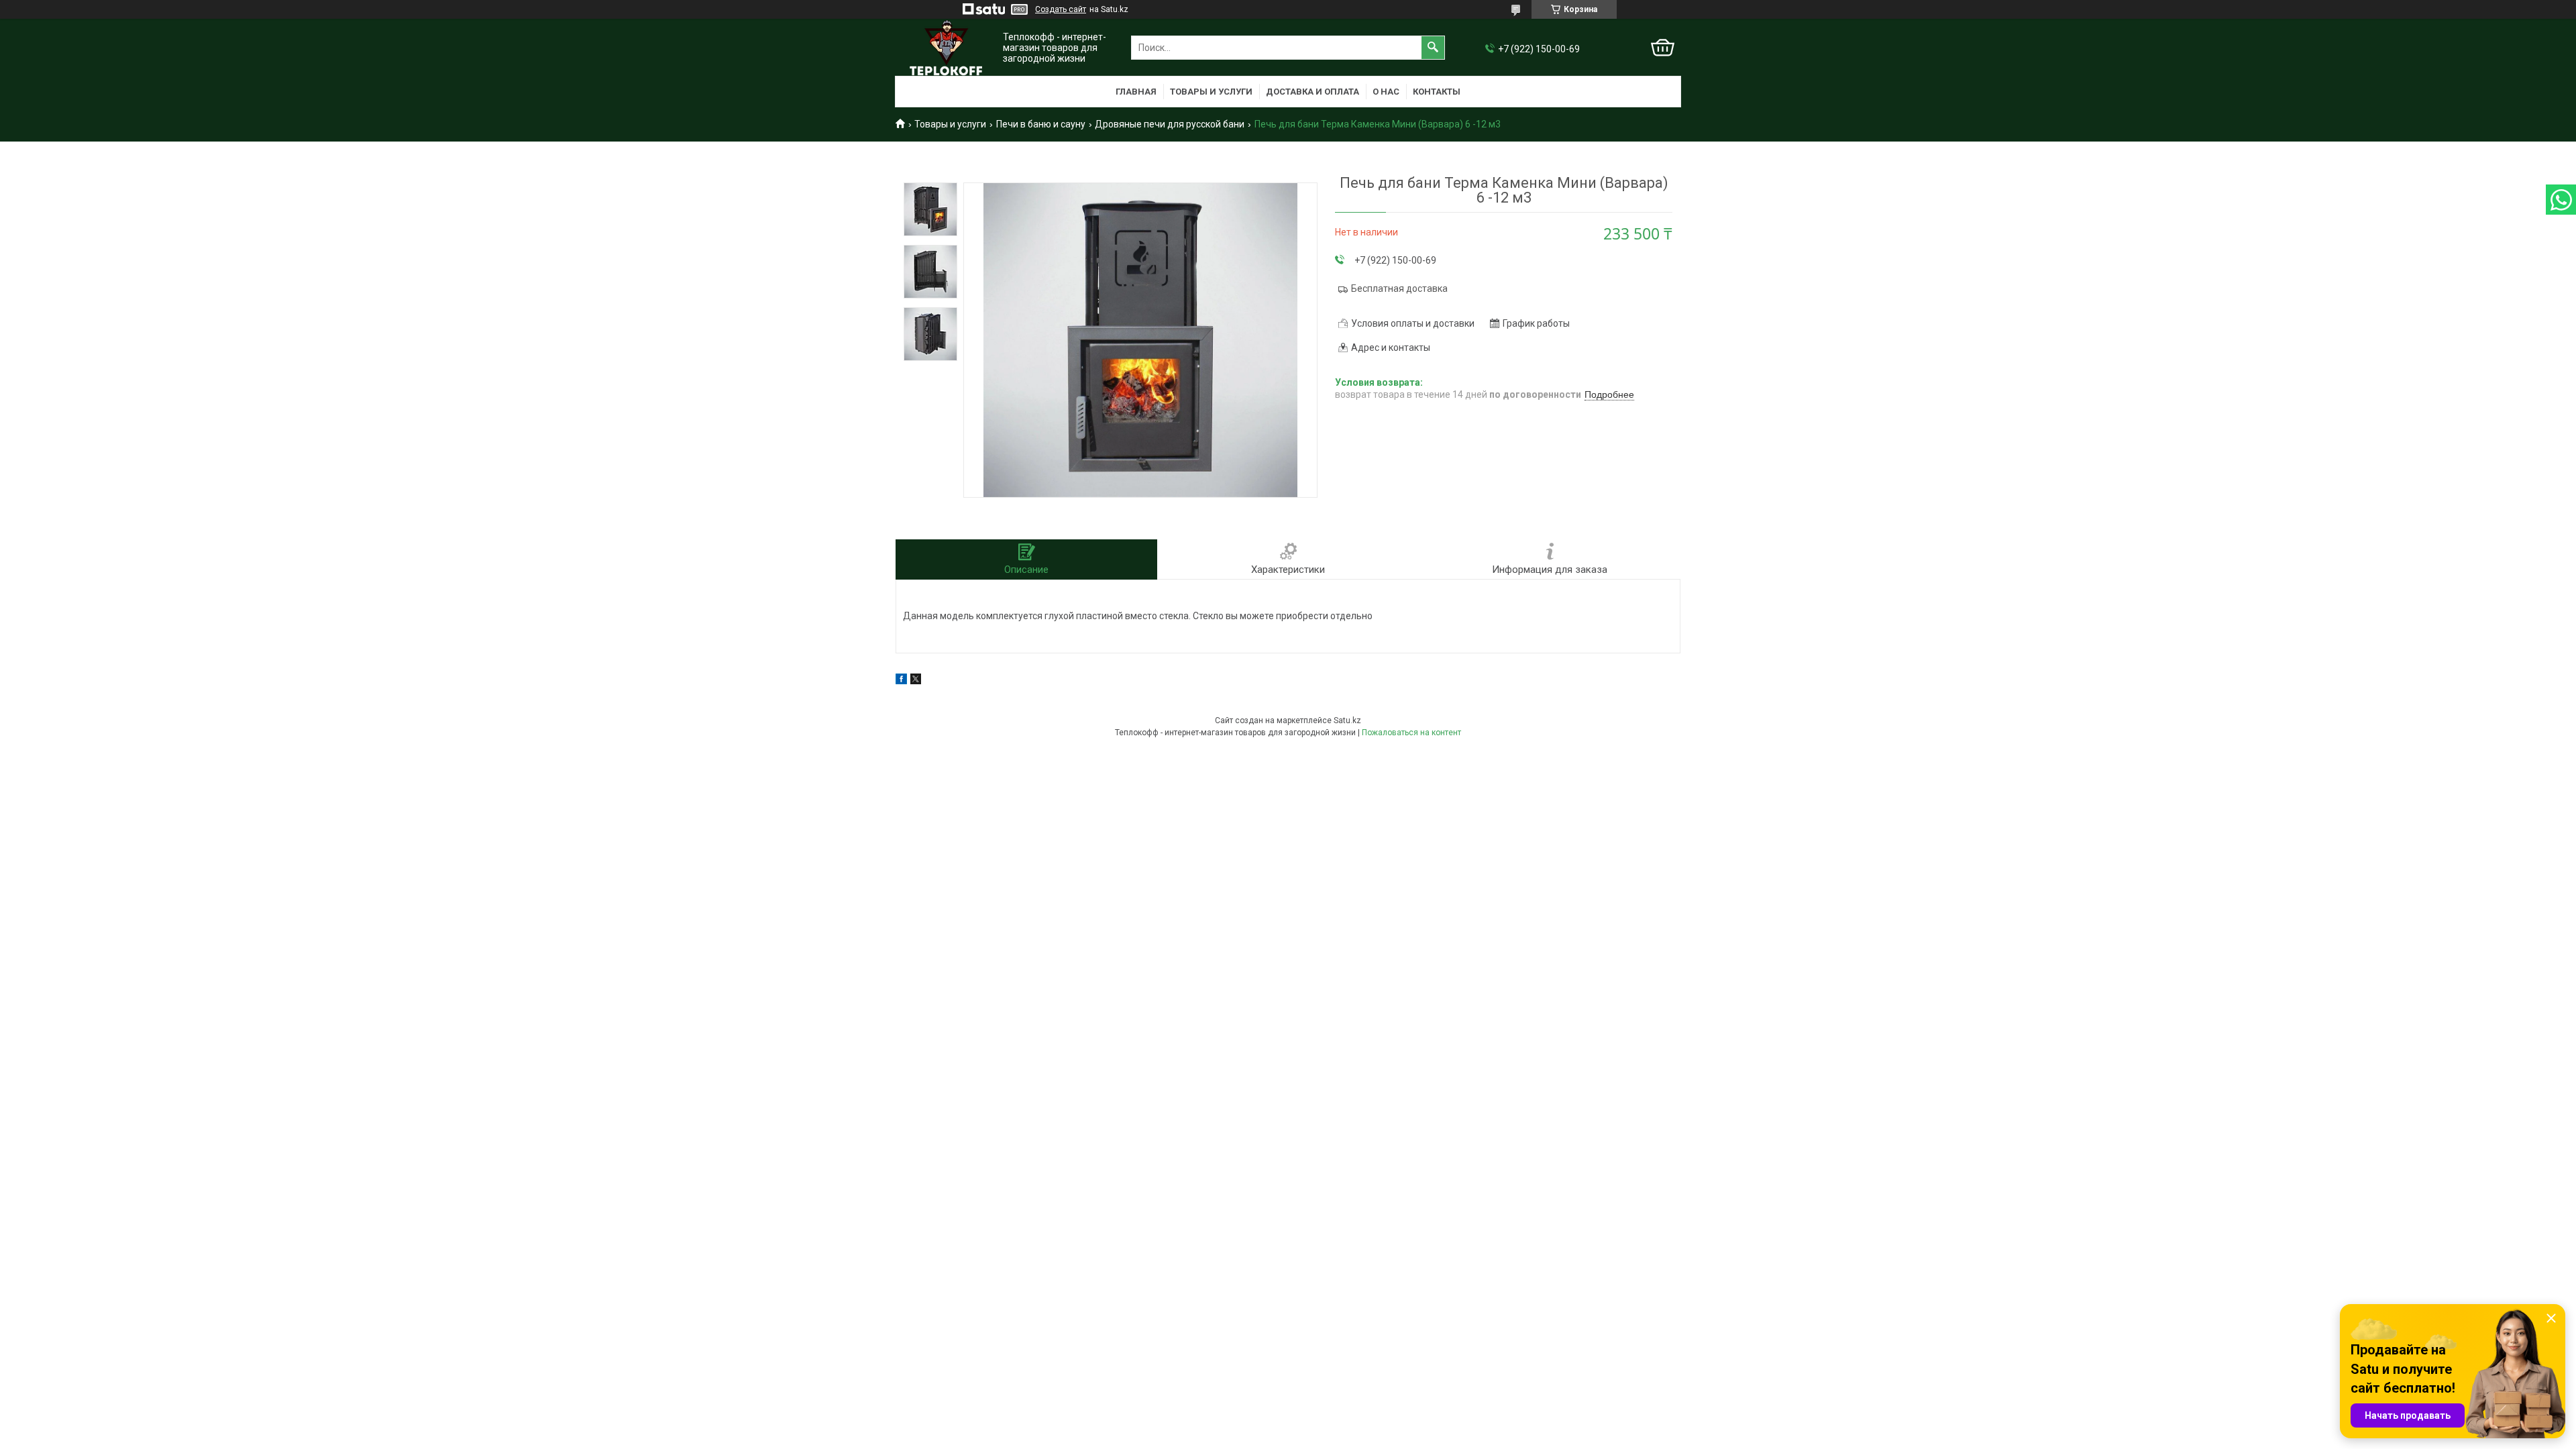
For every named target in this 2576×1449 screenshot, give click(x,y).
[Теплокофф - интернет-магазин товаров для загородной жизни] (946, 48)
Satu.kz (1347, 720)
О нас (1386, 92)
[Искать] (1433, 48)
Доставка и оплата (1312, 92)
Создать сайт (1061, 9)
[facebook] (901, 681)
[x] (916, 681)
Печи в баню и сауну (1041, 124)
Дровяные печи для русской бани (1170, 124)
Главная (1136, 92)
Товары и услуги (1211, 92)
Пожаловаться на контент (1411, 733)
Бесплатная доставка (1399, 288)
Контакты (1437, 92)
